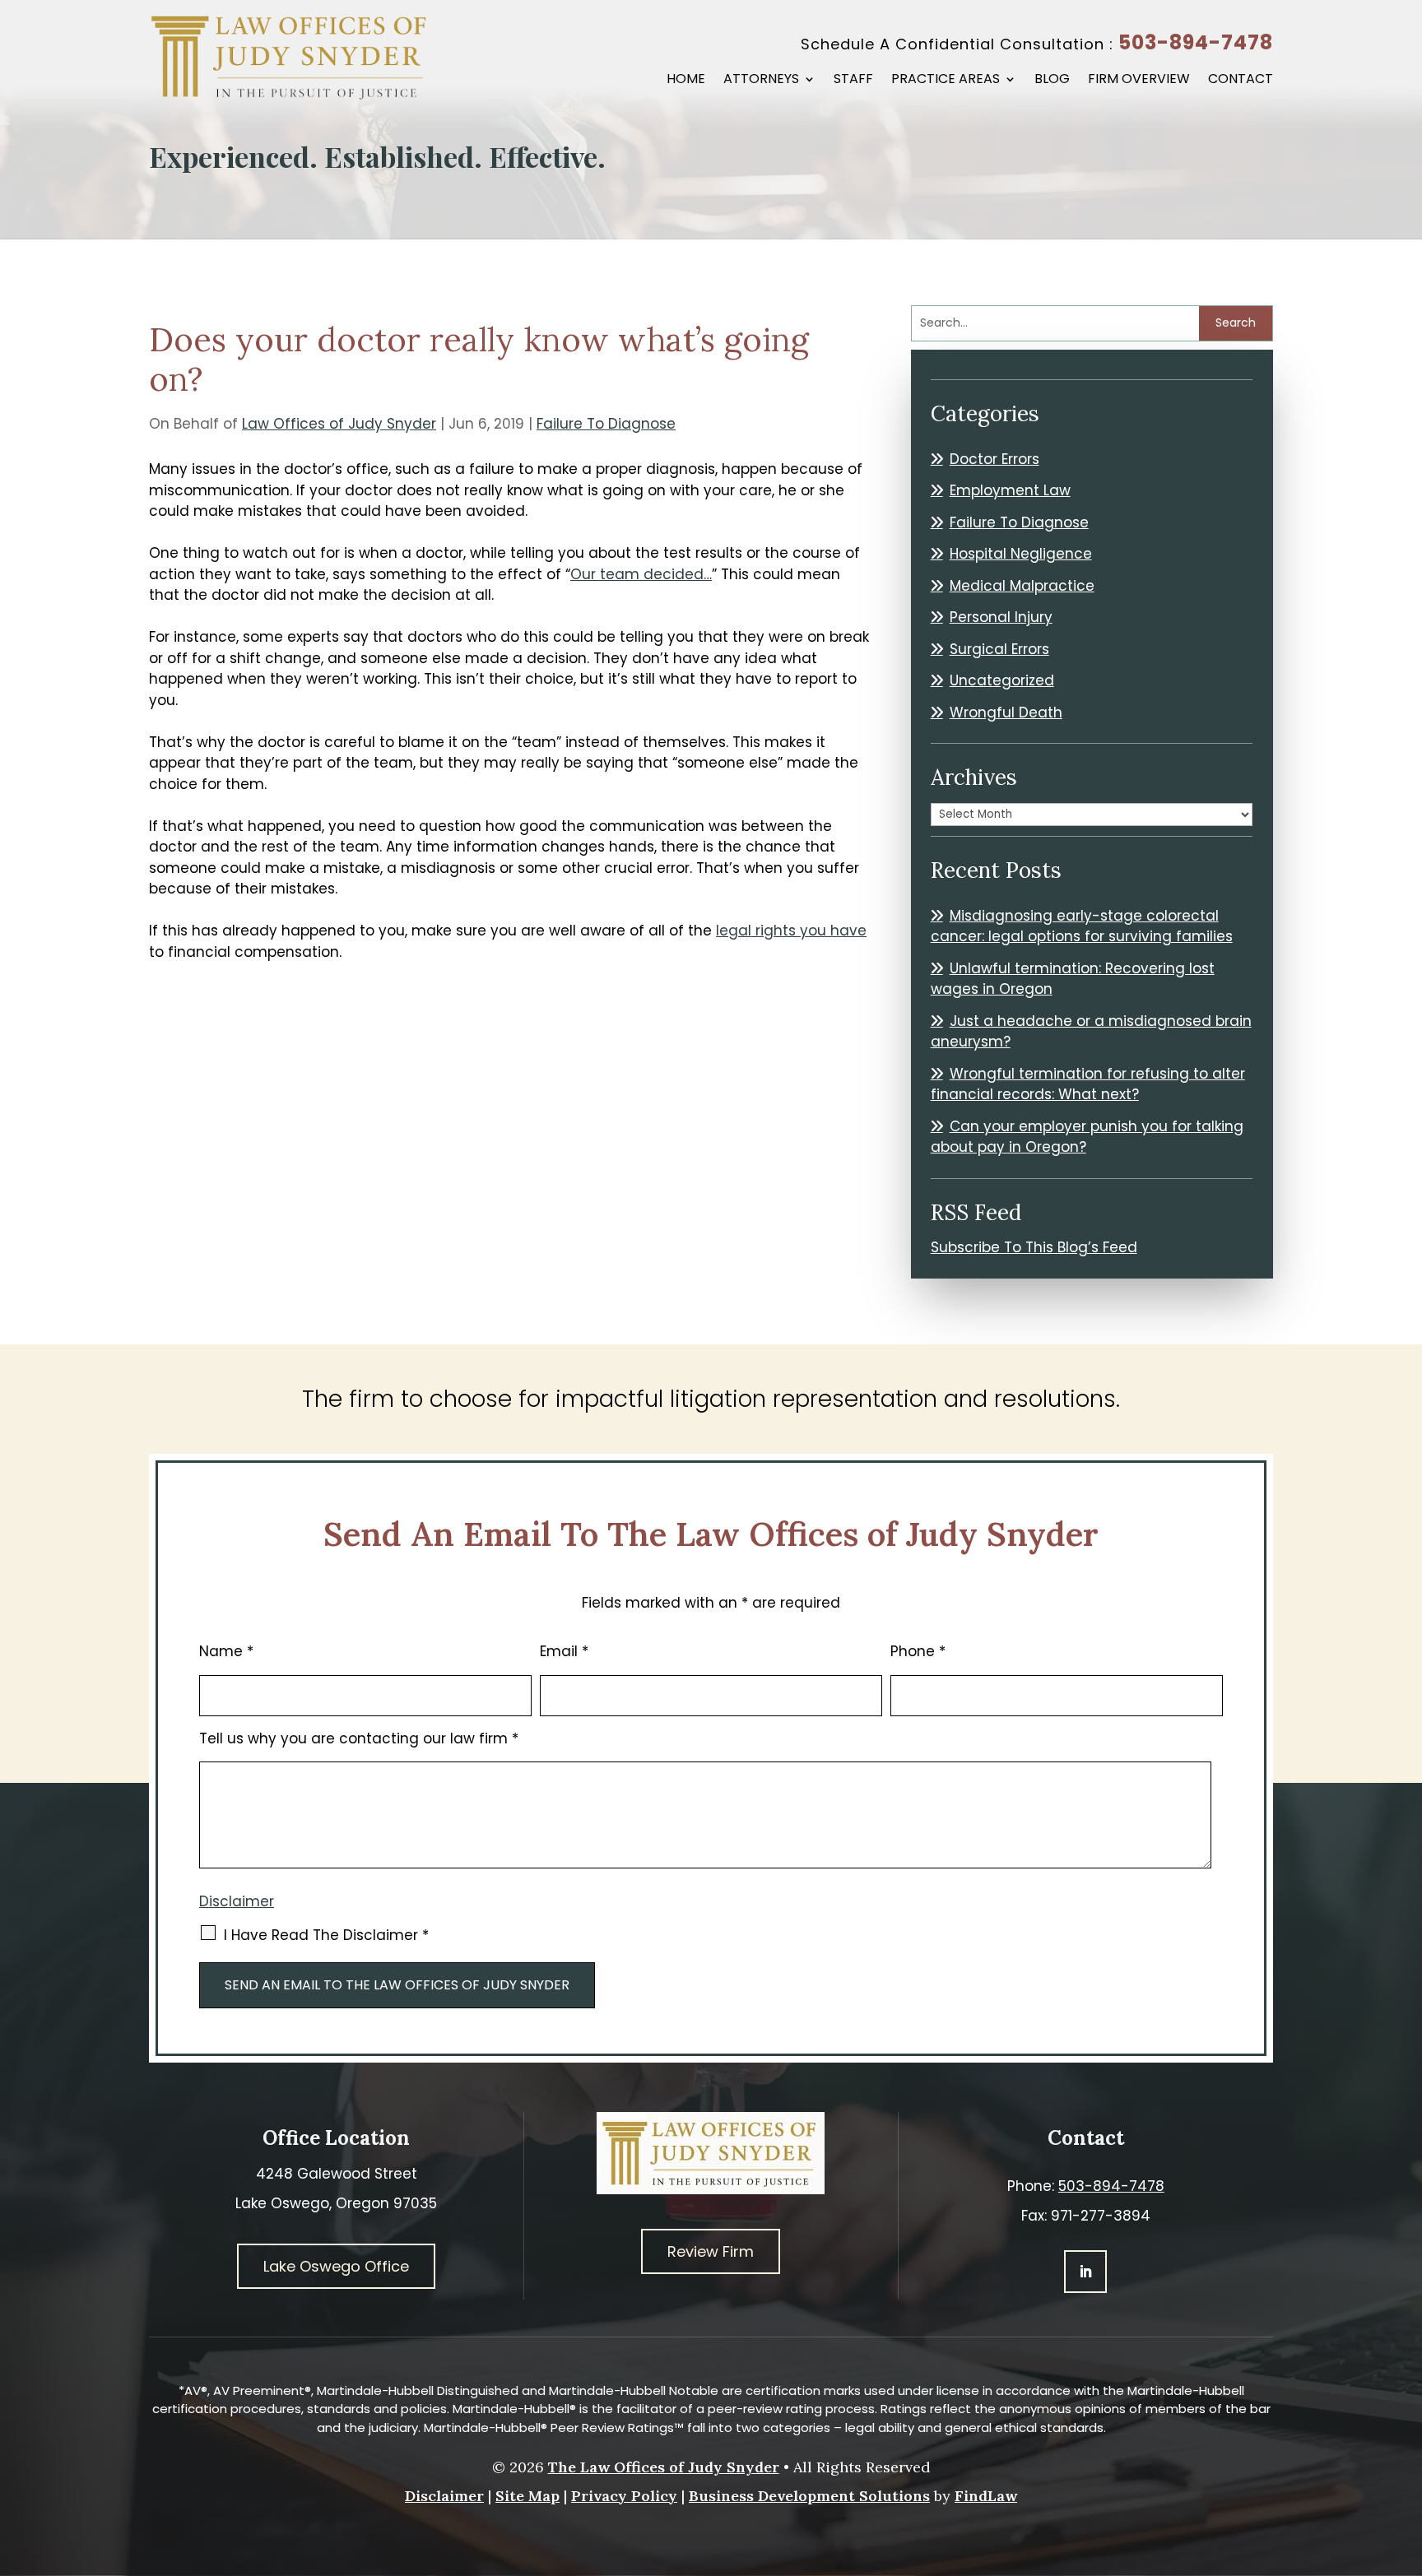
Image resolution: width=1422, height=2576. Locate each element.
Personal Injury (1001, 617)
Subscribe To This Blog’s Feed (1034, 1247)
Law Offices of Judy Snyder (339, 424)
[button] (1406, 2457)
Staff (853, 81)
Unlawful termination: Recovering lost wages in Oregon (1073, 979)
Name (226, 1651)
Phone (918, 1651)
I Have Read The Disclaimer (326, 1935)
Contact (1241, 81)
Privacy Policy (624, 2496)
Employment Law (1010, 490)
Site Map (527, 2496)
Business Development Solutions (809, 2496)
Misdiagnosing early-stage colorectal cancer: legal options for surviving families (1082, 926)
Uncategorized (1002, 680)
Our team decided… (641, 574)
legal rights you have (791, 931)
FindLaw (986, 2496)
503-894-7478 (1196, 42)
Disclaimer (237, 1901)
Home (686, 81)
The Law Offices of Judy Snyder (664, 2467)
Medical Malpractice (1022, 586)
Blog (1052, 81)
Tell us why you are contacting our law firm (359, 1738)
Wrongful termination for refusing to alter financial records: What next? (1088, 1084)
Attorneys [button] (761, 81)
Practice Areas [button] (946, 81)
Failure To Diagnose (606, 424)
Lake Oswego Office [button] (336, 2266)
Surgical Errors (999, 649)
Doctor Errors (994, 459)
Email (564, 1651)
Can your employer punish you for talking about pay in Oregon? (1087, 1137)
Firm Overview (1139, 81)
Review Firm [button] (711, 2251)
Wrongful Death (1006, 712)
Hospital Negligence (1021, 554)
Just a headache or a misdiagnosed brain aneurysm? (1091, 1032)
